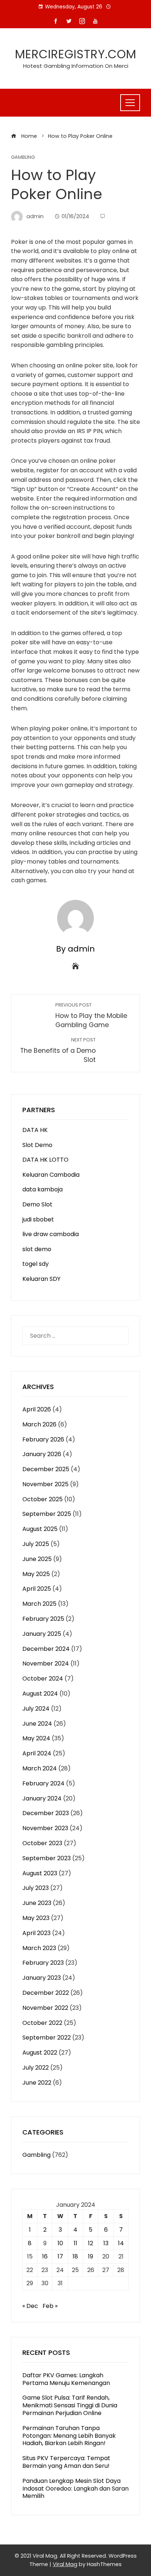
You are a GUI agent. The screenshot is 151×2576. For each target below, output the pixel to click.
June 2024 (37, 1724)
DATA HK (35, 1130)
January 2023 (42, 1978)
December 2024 (46, 1649)
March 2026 (39, 1424)
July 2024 (36, 1709)
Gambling (23, 157)
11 (75, 2243)
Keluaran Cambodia (51, 1175)
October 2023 (42, 1843)
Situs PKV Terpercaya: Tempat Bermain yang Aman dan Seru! (66, 2462)
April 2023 (36, 1933)
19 (91, 2256)
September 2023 (47, 1858)
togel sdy (36, 1264)
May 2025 (36, 1574)
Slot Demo (37, 1145)
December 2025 (46, 1469)
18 (75, 2256)
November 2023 (45, 1828)
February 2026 (43, 1439)
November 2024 (46, 1663)
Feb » (50, 2306)
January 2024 (42, 1798)
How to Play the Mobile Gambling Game (91, 1016)
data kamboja (43, 1189)
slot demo (37, 1249)
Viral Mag (65, 2564)
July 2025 (36, 1544)
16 (45, 2256)
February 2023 (43, 1963)
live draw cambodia (51, 1234)
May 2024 (36, 1738)
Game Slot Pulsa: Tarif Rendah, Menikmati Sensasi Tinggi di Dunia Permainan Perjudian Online (70, 2405)
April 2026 (37, 1409)
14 (121, 2243)
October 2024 (43, 1679)
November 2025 (45, 1484)
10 (60, 2243)
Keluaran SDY (41, 1279)
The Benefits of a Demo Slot (58, 1050)
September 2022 (47, 2038)
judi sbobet (38, 1219)
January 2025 (42, 1634)
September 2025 (47, 1514)
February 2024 (43, 1783)
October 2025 (43, 1499)
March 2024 (40, 1768)
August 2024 (40, 1694)
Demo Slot (37, 1204)
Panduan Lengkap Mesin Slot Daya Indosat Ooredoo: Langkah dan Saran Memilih (75, 2489)
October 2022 (42, 2023)
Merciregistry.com (76, 54)
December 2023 (46, 1813)
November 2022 (45, 2008)
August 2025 (40, 1529)
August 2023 (40, 1873)
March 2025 (39, 1604)
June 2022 (37, 2083)
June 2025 (37, 1559)
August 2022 (40, 2053)
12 (91, 2243)
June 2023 (37, 1903)
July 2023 (36, 1888)
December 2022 (46, 1993)
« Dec (30, 2306)
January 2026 (42, 1454)
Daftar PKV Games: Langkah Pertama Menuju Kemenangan (66, 2379)
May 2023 (36, 1918)
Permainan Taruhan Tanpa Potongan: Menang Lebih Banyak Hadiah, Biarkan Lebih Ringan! (69, 2436)
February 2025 (43, 1619)
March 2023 (39, 1948)
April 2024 (37, 1753)
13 (106, 2243)
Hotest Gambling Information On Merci (76, 66)
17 (60, 2256)
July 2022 (36, 2068)
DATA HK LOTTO (45, 1160)
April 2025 (37, 1589)
